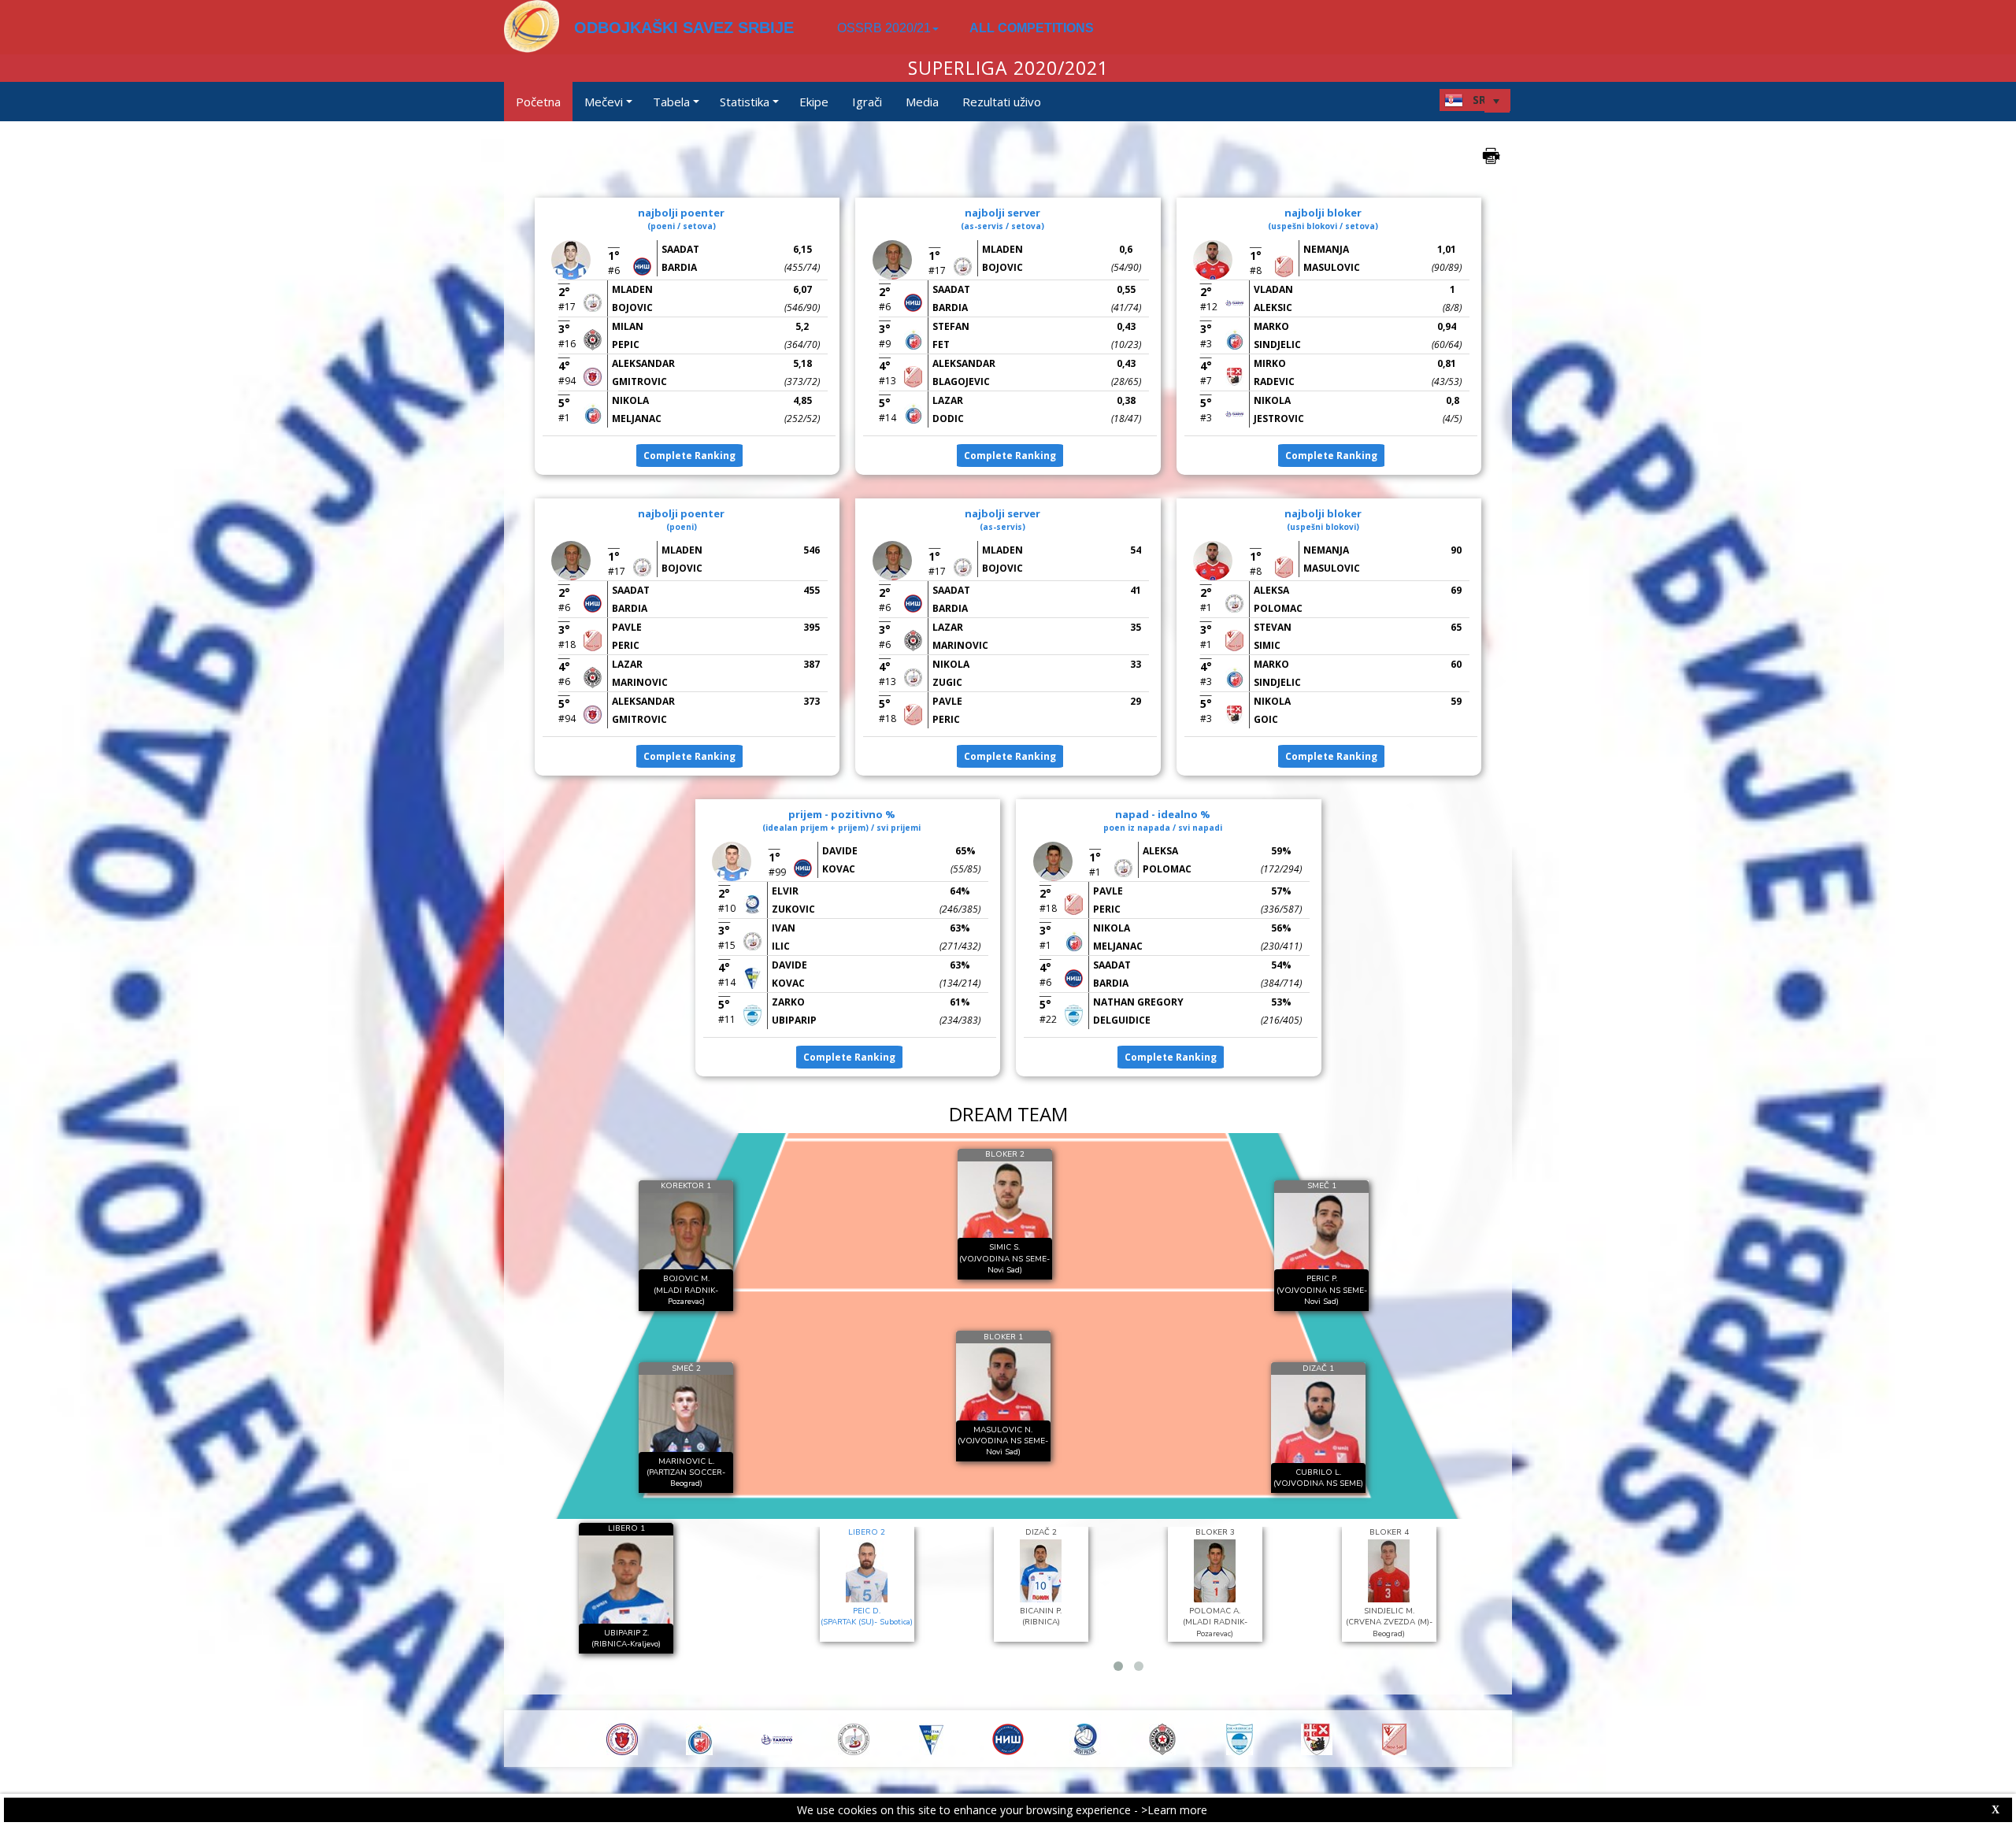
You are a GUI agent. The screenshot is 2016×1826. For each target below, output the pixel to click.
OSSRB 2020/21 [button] (884, 28)
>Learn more (1174, 1810)
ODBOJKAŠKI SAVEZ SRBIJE (684, 28)
